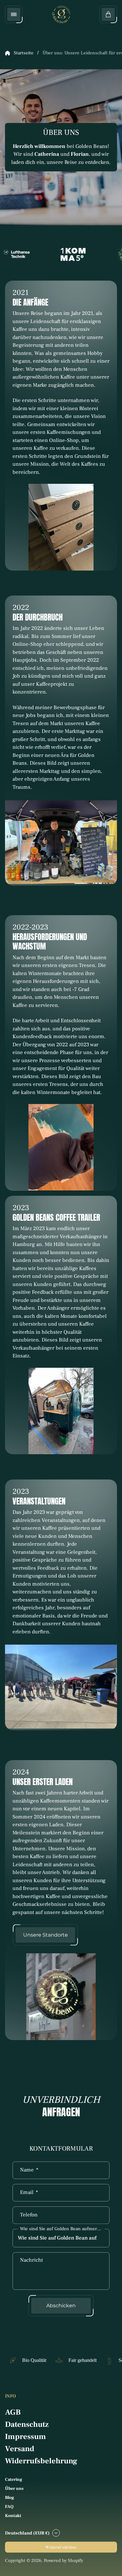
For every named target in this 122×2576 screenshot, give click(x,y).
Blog (10, 2498)
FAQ (9, 2507)
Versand (20, 2449)
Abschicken (61, 2306)
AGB (13, 2412)
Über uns (14, 2489)
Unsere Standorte (46, 1935)
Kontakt (13, 2516)
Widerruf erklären (61, 2547)
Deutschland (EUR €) (27, 2533)
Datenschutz (27, 2424)
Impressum (25, 2437)
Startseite (24, 53)
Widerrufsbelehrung (41, 2461)
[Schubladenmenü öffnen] (14, 14)
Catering (14, 2480)
